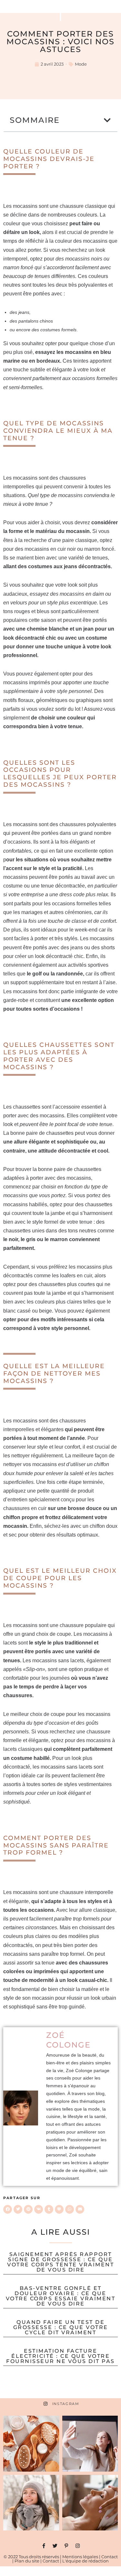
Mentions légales (80, 2557)
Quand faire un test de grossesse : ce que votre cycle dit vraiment (61, 2327)
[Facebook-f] (44, 2546)
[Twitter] (55, 2546)
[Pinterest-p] (66, 2546)
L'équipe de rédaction (86, 2561)
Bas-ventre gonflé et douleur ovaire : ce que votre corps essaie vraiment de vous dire (61, 2296)
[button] (108, 120)
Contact (110, 2557)
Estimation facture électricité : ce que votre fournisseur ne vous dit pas (60, 2356)
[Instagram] (78, 2546)
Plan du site (27, 2561)
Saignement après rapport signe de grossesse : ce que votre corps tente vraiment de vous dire (60, 2262)
